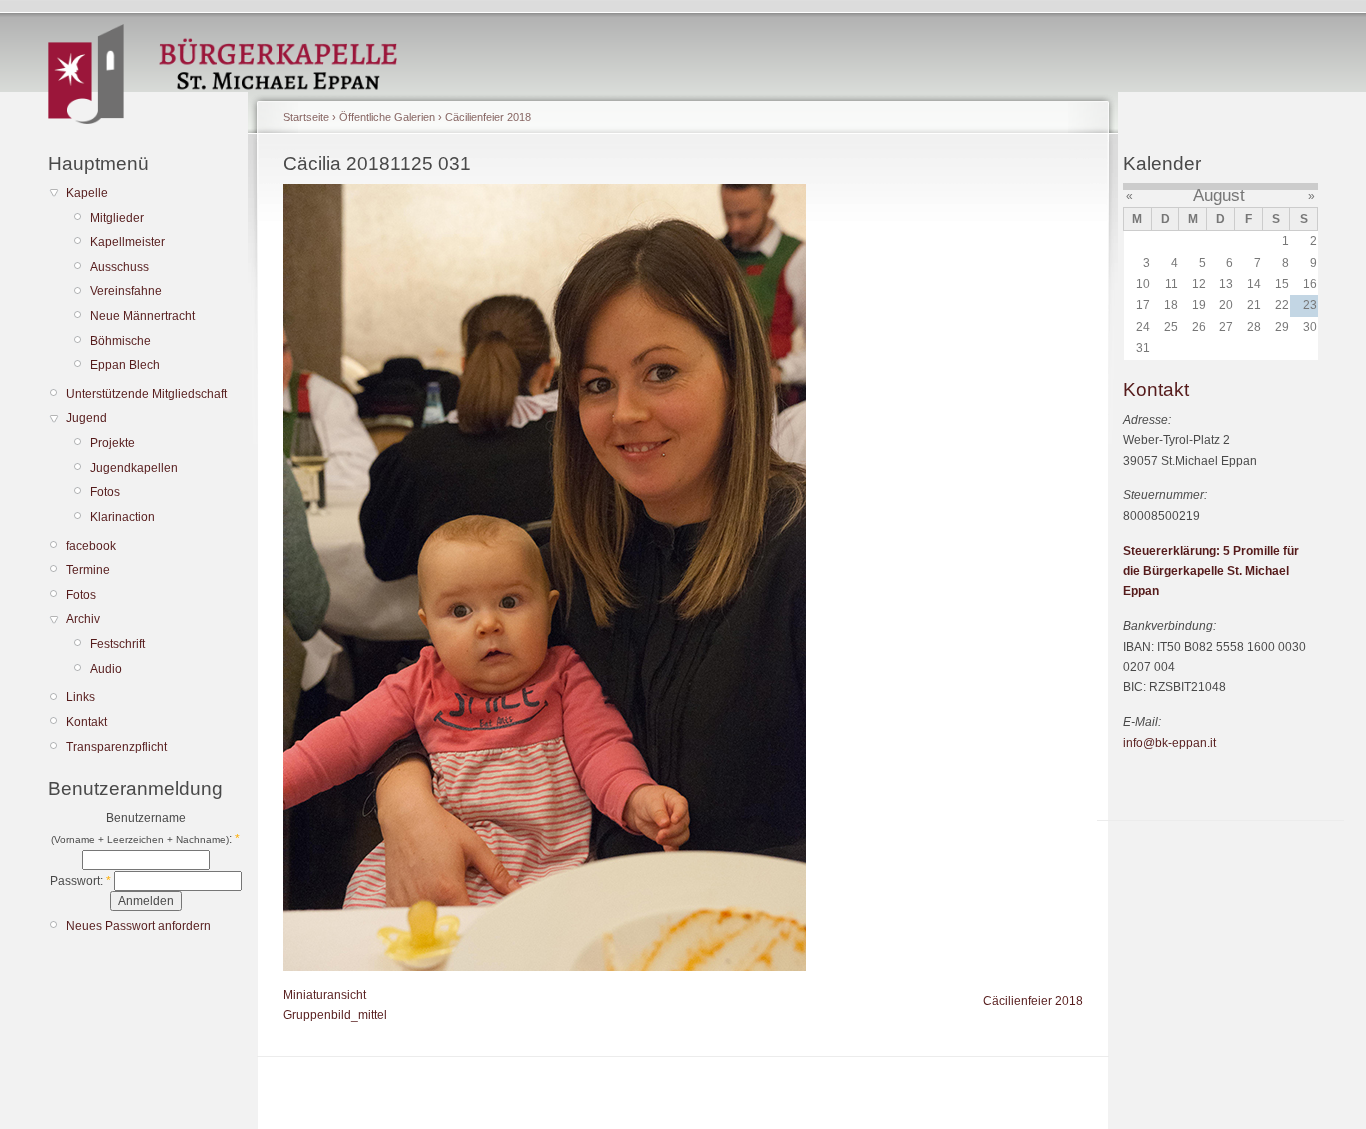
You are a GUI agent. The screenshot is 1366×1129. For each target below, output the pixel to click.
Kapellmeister (127, 242)
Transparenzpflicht (116, 747)
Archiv (83, 619)
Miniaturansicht (324, 995)
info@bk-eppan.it (1169, 743)
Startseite (306, 117)
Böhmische (120, 341)
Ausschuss (119, 267)
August (1219, 195)
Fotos (105, 492)
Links (80, 697)
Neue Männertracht (142, 316)
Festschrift (117, 644)
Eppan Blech (125, 365)
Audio (106, 669)
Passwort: (80, 881)
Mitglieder (117, 218)
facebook (91, 546)
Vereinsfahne (126, 291)
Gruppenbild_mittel (335, 1015)
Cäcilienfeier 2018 (488, 117)
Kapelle (87, 193)
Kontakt (86, 722)
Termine (88, 570)
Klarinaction (122, 517)
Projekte (112, 443)
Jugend (86, 418)
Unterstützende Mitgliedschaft (146, 394)
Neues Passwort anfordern (138, 926)
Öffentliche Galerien (387, 117)
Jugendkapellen (134, 468)
